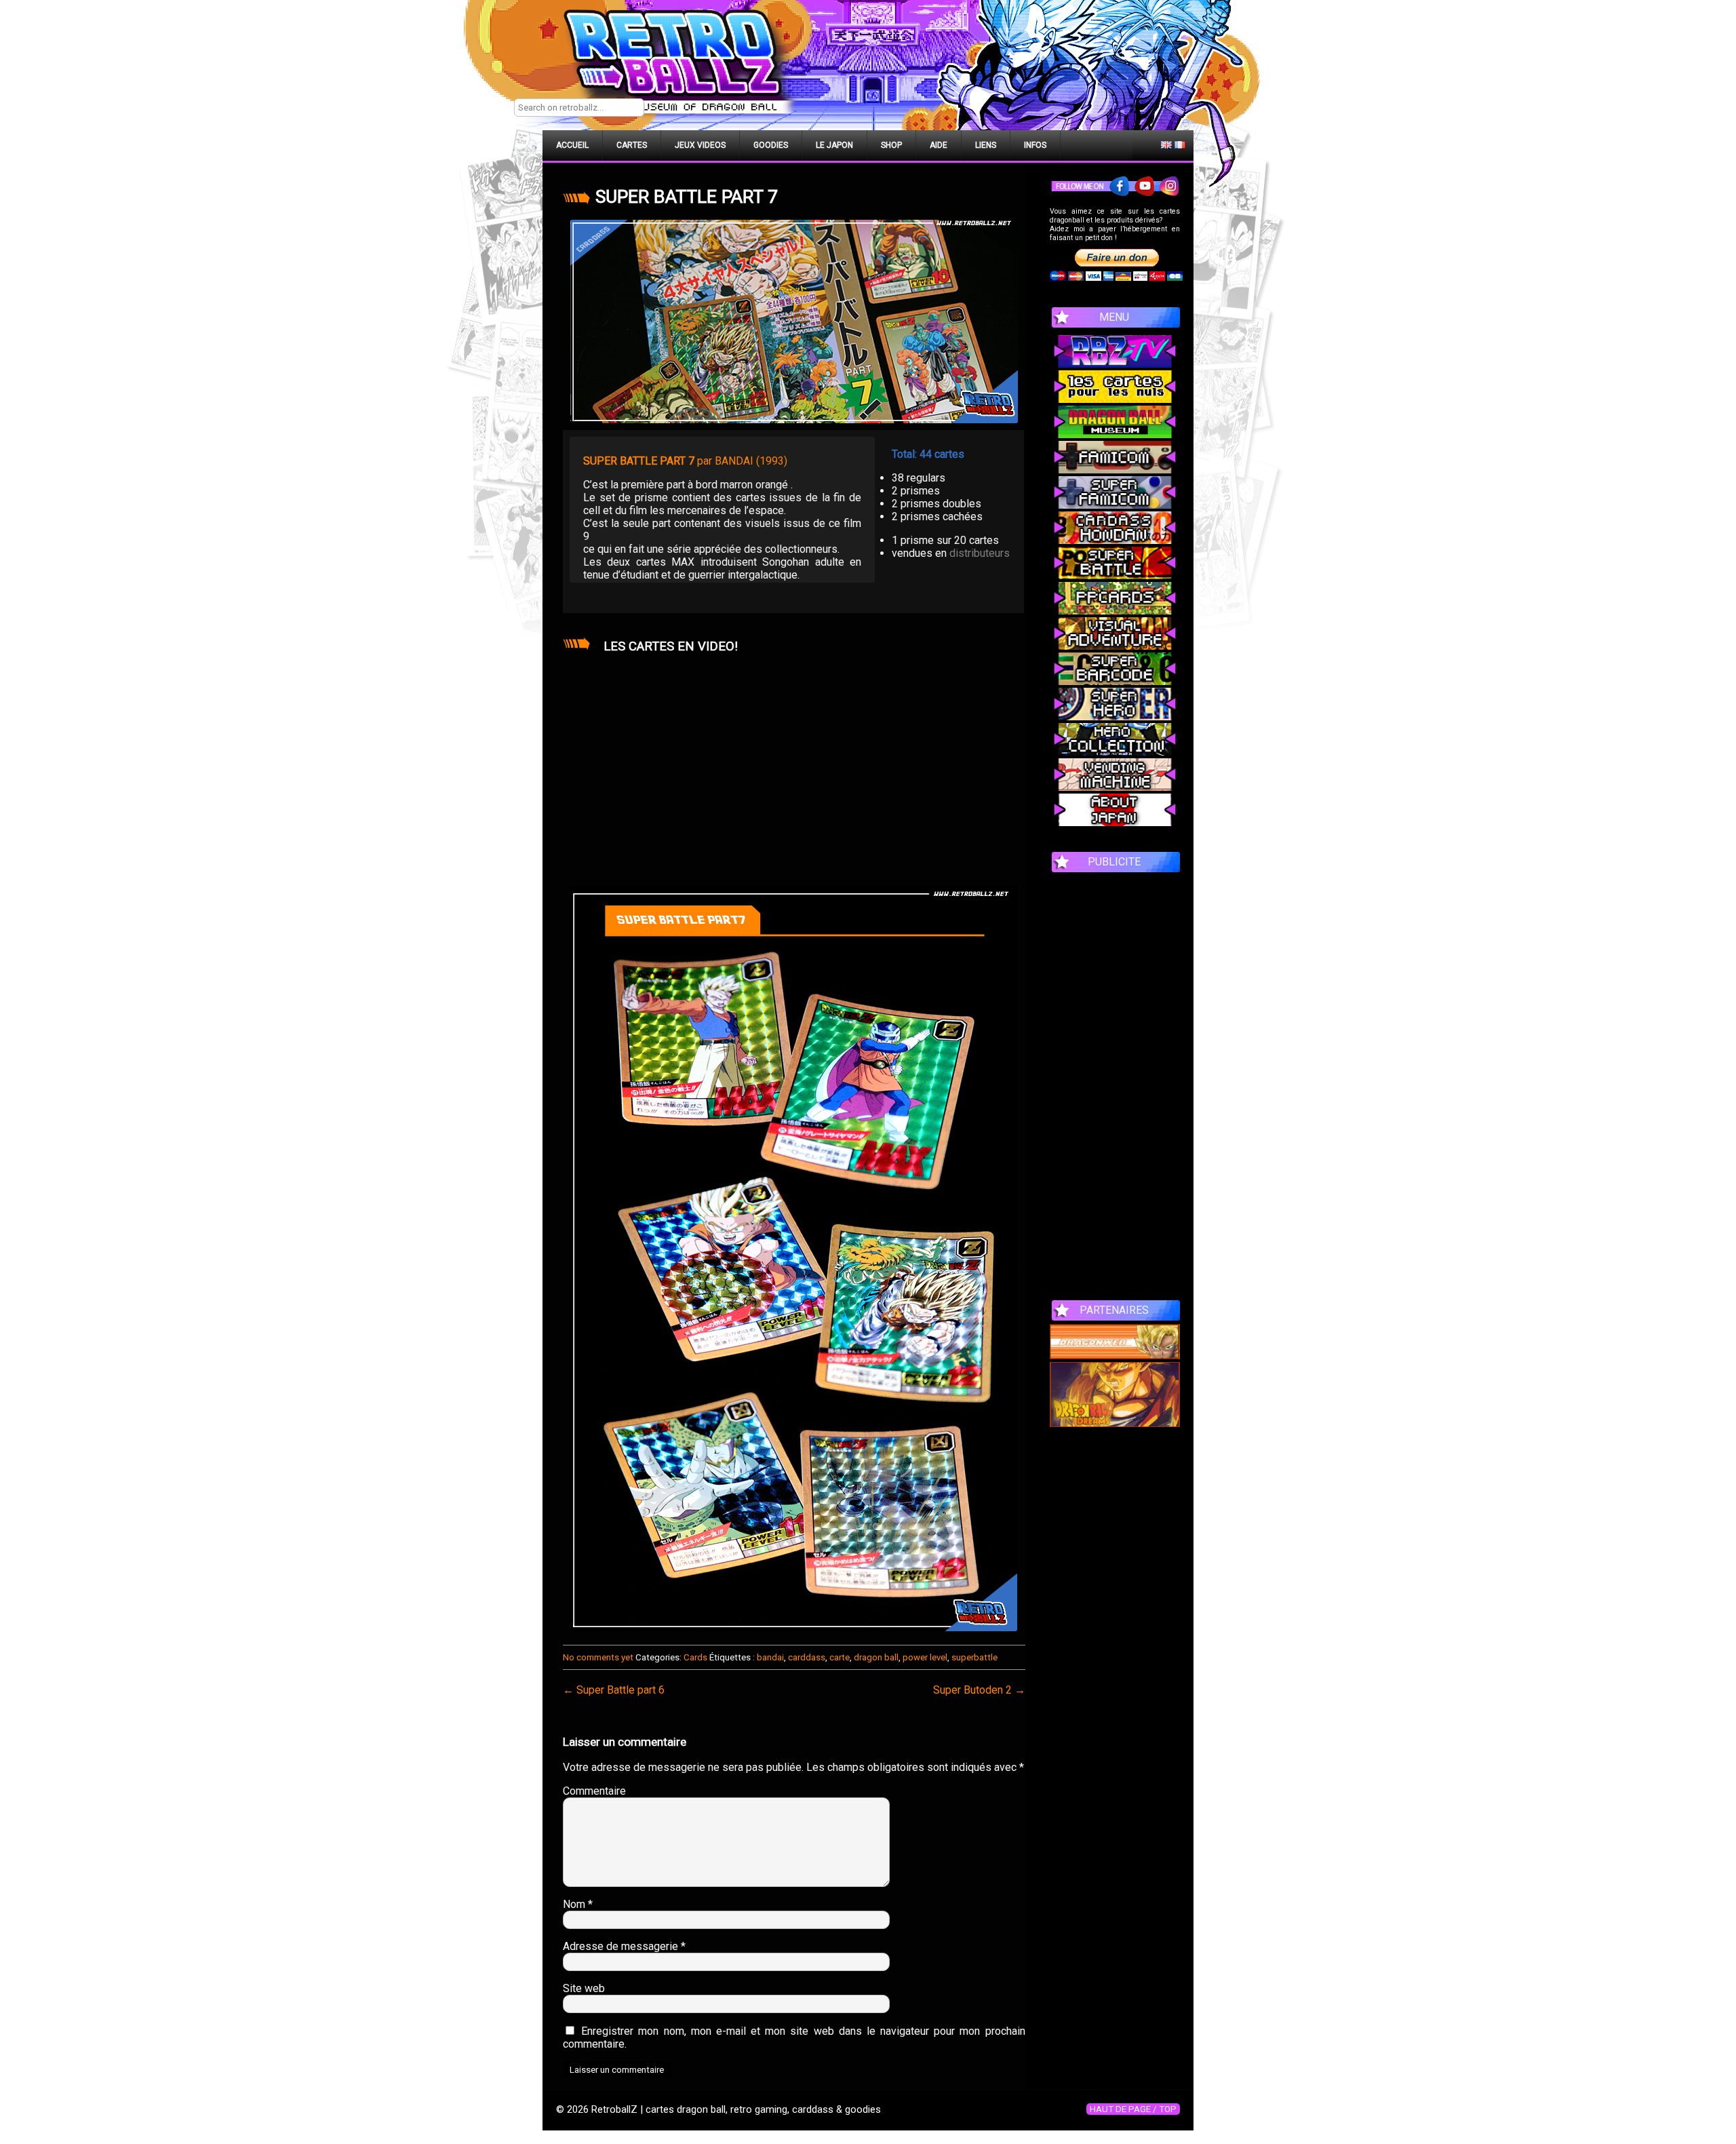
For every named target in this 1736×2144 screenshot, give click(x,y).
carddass (807, 1657)
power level (925, 1657)
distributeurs (980, 553)
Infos (1035, 145)
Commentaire (594, 1791)
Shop (891, 145)
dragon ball (876, 1657)
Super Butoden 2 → (979, 1690)
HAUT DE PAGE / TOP (1133, 2109)
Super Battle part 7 (687, 197)
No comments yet (598, 1657)
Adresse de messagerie (624, 1946)
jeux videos (700, 145)
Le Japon (834, 145)
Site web (584, 1988)
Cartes (632, 145)
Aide (939, 145)
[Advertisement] (1115, 1079)
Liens (986, 145)
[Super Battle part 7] (794, 321)
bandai (770, 1657)
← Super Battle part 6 (614, 1690)
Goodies (771, 145)
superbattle (974, 1657)
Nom (578, 1904)
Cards (695, 1657)
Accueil (572, 145)
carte (840, 1657)
